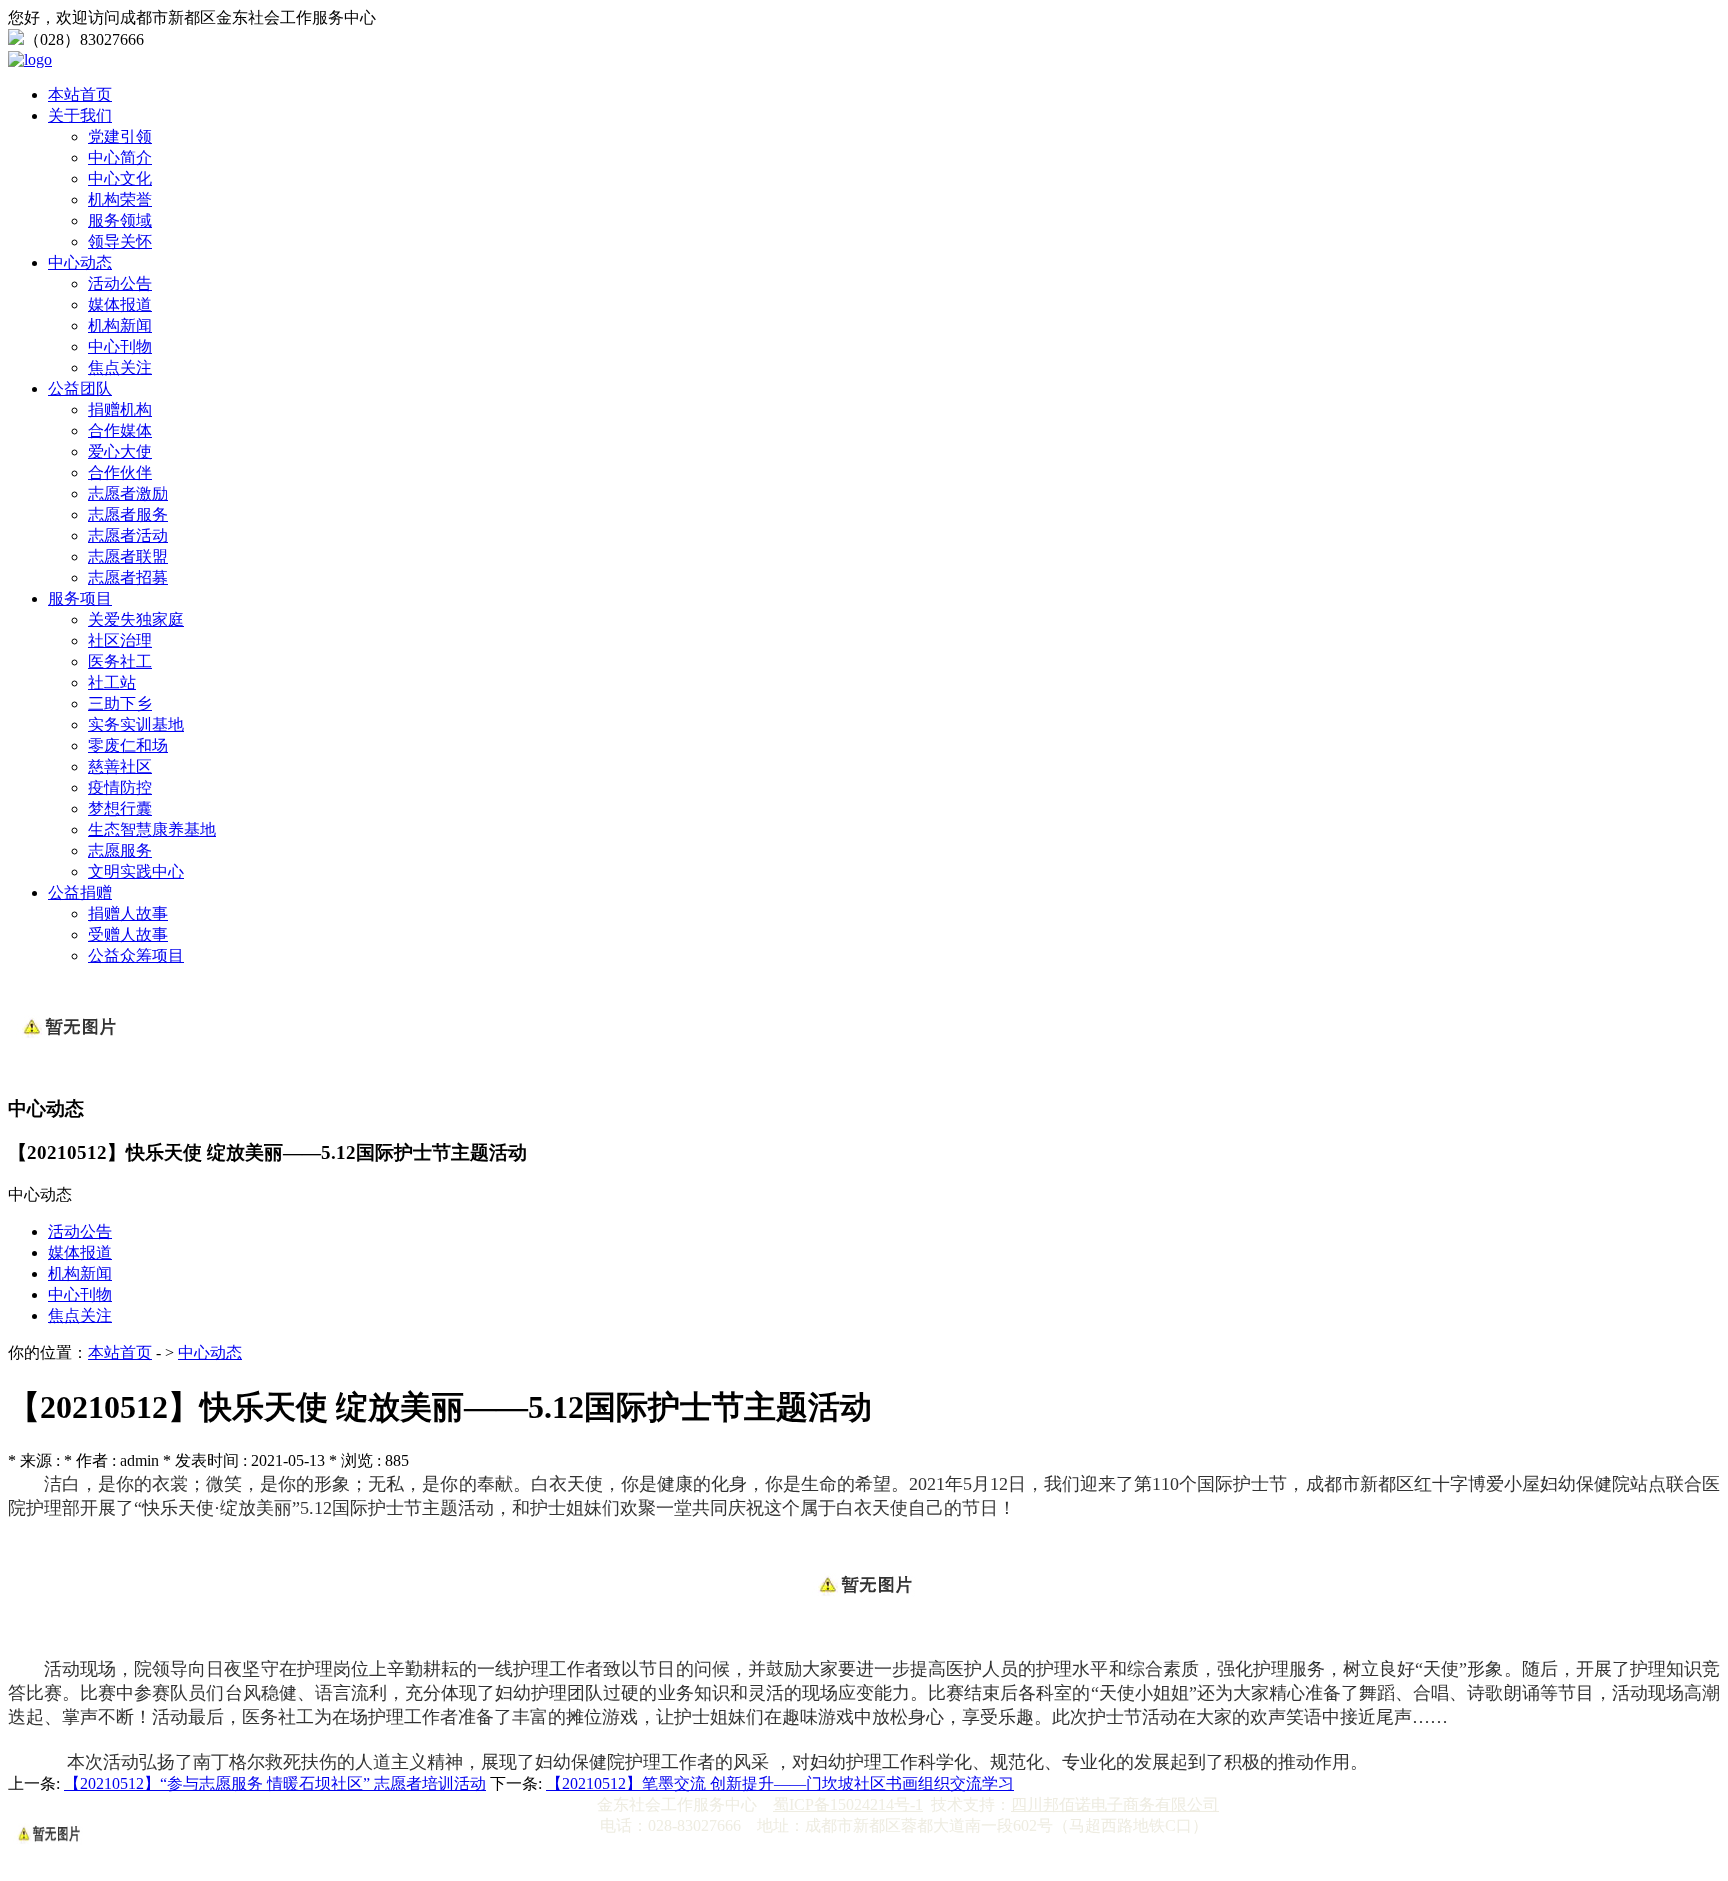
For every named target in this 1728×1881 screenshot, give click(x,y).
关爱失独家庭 (136, 619)
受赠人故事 (128, 934)
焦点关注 (120, 367)
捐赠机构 (120, 409)
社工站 (112, 682)
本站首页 (80, 94)
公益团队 (80, 388)
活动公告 (120, 283)
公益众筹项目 (136, 955)
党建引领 (120, 136)
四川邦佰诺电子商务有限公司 (1115, 1804)
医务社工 (120, 661)
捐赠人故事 (128, 913)
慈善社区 (120, 766)
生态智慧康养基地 (152, 829)
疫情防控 (120, 787)
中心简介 (120, 157)
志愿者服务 (128, 514)
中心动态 (80, 262)
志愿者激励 (128, 493)
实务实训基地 (136, 724)
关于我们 (80, 115)
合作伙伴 (120, 472)
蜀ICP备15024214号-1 (848, 1804)
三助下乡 (120, 703)
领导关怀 (120, 241)
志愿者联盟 (128, 556)
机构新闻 (120, 325)
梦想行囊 (120, 808)
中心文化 (120, 178)
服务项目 (80, 598)
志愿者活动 (128, 535)
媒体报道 (120, 304)
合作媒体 (120, 430)
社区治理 (120, 640)
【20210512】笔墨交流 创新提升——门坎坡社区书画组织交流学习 (780, 1783)
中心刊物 (120, 346)
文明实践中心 (136, 871)
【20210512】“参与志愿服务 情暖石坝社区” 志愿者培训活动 (275, 1783)
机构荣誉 (120, 199)
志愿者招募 (128, 577)
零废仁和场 (128, 745)
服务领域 (120, 220)
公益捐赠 (80, 892)
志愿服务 (120, 850)
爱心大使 (120, 451)
